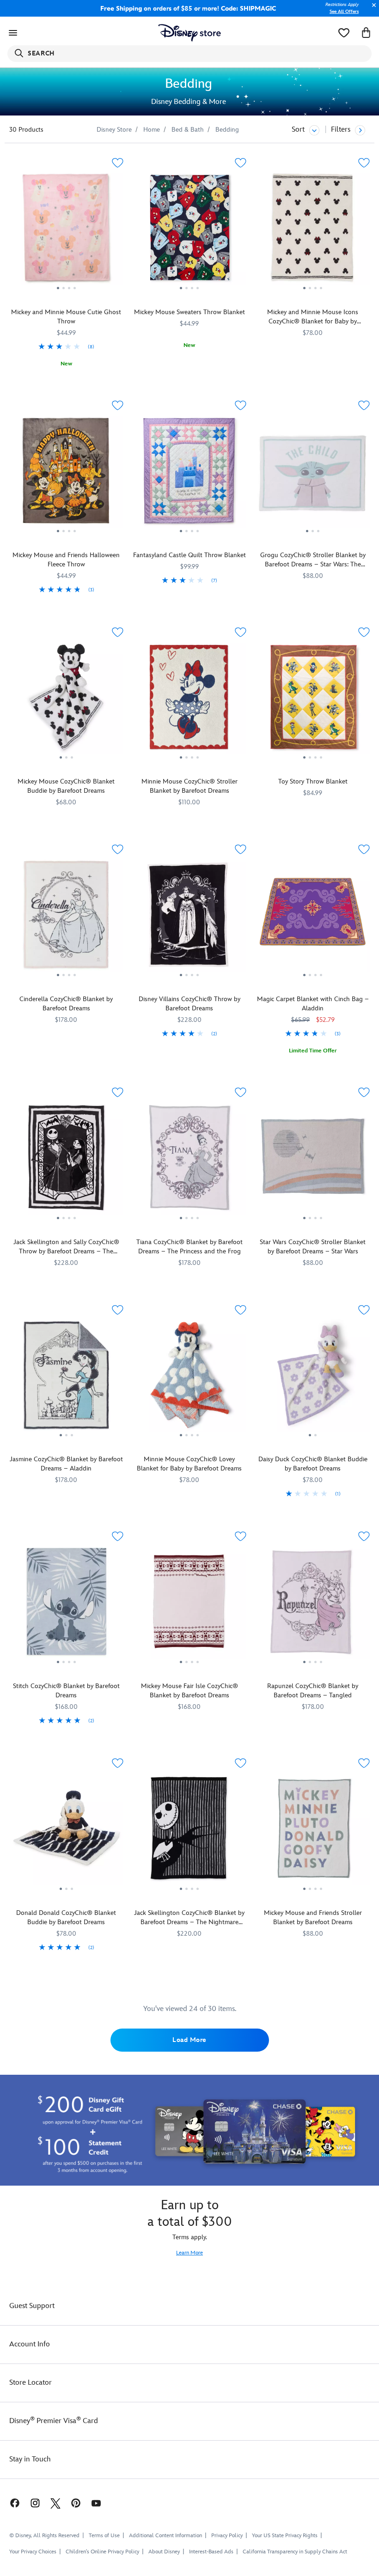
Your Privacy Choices (33, 2552)
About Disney (164, 2552)
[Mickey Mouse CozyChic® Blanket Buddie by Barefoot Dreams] (66, 701)
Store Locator (31, 2383)
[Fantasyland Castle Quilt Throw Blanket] (190, 474)
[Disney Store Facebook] (10, 2503)
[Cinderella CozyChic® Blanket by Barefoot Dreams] (66, 918)
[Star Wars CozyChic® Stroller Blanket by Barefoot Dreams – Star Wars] (313, 1161)
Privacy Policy (227, 2536)
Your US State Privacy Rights (285, 2536)
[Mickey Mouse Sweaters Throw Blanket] (190, 231)
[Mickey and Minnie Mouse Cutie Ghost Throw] (66, 231)
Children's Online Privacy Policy (102, 2552)
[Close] (372, 10)
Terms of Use (104, 2536)
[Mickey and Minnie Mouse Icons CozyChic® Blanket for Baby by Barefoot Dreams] (313, 231)
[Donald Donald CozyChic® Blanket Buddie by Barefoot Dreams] (66, 1832)
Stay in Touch (30, 2459)
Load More (189, 2040)
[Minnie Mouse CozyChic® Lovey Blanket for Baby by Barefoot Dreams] (190, 1379)
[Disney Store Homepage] (190, 33)
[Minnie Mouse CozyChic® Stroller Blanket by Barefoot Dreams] (190, 701)
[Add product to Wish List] (118, 163)
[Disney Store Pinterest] (76, 2503)
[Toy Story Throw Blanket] (313, 701)
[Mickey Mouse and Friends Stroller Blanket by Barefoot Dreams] (313, 1832)
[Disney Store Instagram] (35, 2503)
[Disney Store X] (55, 2503)
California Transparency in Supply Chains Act (295, 2552)
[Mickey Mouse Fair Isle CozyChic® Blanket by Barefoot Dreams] (190, 1605)
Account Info (30, 2344)
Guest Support (32, 2306)
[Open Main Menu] (13, 33)
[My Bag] (366, 33)
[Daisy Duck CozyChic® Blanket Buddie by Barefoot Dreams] (313, 1379)
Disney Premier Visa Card (54, 2421)
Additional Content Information (165, 2536)
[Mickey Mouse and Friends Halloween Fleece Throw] (66, 474)
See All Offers (344, 12)
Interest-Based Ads (211, 2552)
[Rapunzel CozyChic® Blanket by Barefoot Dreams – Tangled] (313, 1605)
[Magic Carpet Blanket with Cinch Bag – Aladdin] (313, 918)
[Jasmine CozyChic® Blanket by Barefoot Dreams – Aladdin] (66, 1379)
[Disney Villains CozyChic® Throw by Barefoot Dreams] (190, 918)
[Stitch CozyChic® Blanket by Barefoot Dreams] (66, 1605)
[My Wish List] (344, 33)
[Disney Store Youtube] (96, 2503)
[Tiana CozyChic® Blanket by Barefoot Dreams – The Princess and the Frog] (190, 1161)
